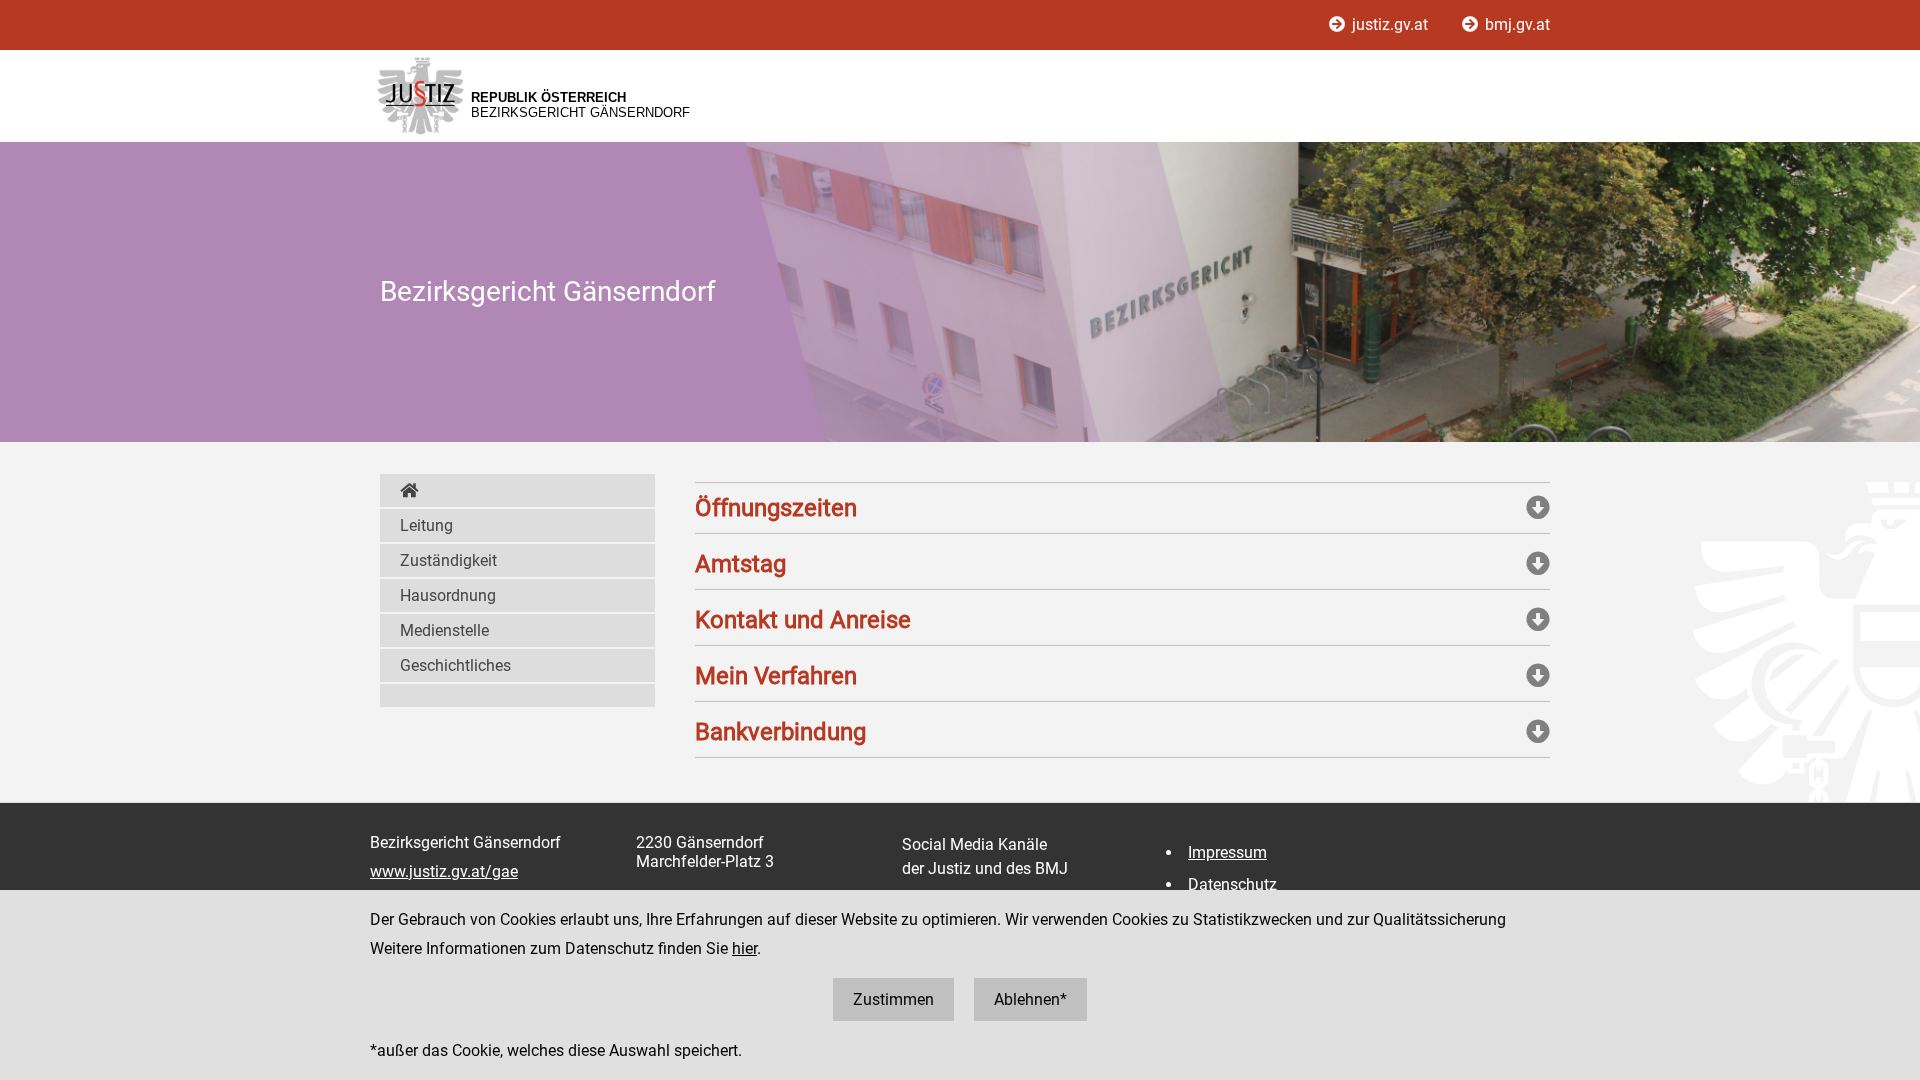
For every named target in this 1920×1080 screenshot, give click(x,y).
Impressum (1227, 852)
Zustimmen (893, 999)
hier (744, 948)
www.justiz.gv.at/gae (444, 871)
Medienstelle (444, 630)
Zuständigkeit (448, 560)
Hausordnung (448, 595)
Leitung (426, 525)
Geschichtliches (455, 665)
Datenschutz (1232, 884)
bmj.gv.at (1515, 24)
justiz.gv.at (1390, 24)
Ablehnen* (1030, 999)
